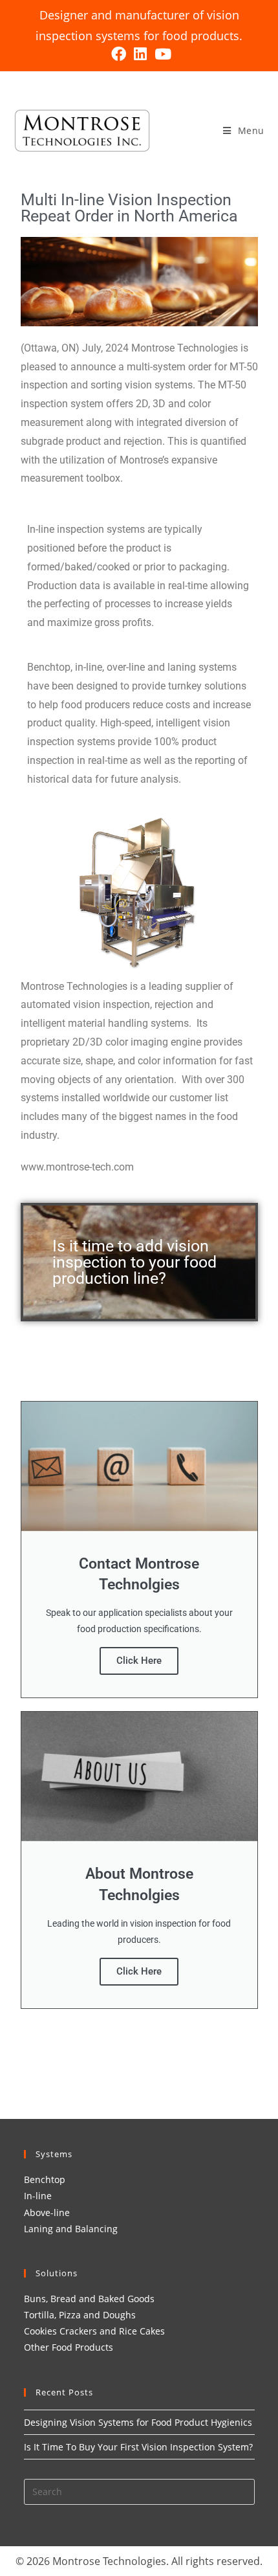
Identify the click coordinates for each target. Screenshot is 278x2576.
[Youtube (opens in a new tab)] (161, 54)
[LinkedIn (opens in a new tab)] (140, 54)
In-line (38, 2196)
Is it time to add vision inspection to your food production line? (134, 1262)
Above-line (47, 2212)
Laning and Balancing (71, 2229)
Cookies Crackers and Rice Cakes (94, 2331)
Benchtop (45, 2179)
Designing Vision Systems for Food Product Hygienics (138, 2422)
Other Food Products (69, 2347)
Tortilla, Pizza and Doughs (80, 2315)
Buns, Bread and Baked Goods (89, 2299)
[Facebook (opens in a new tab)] (119, 54)
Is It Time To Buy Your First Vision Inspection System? (138, 2447)
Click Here (139, 1661)
